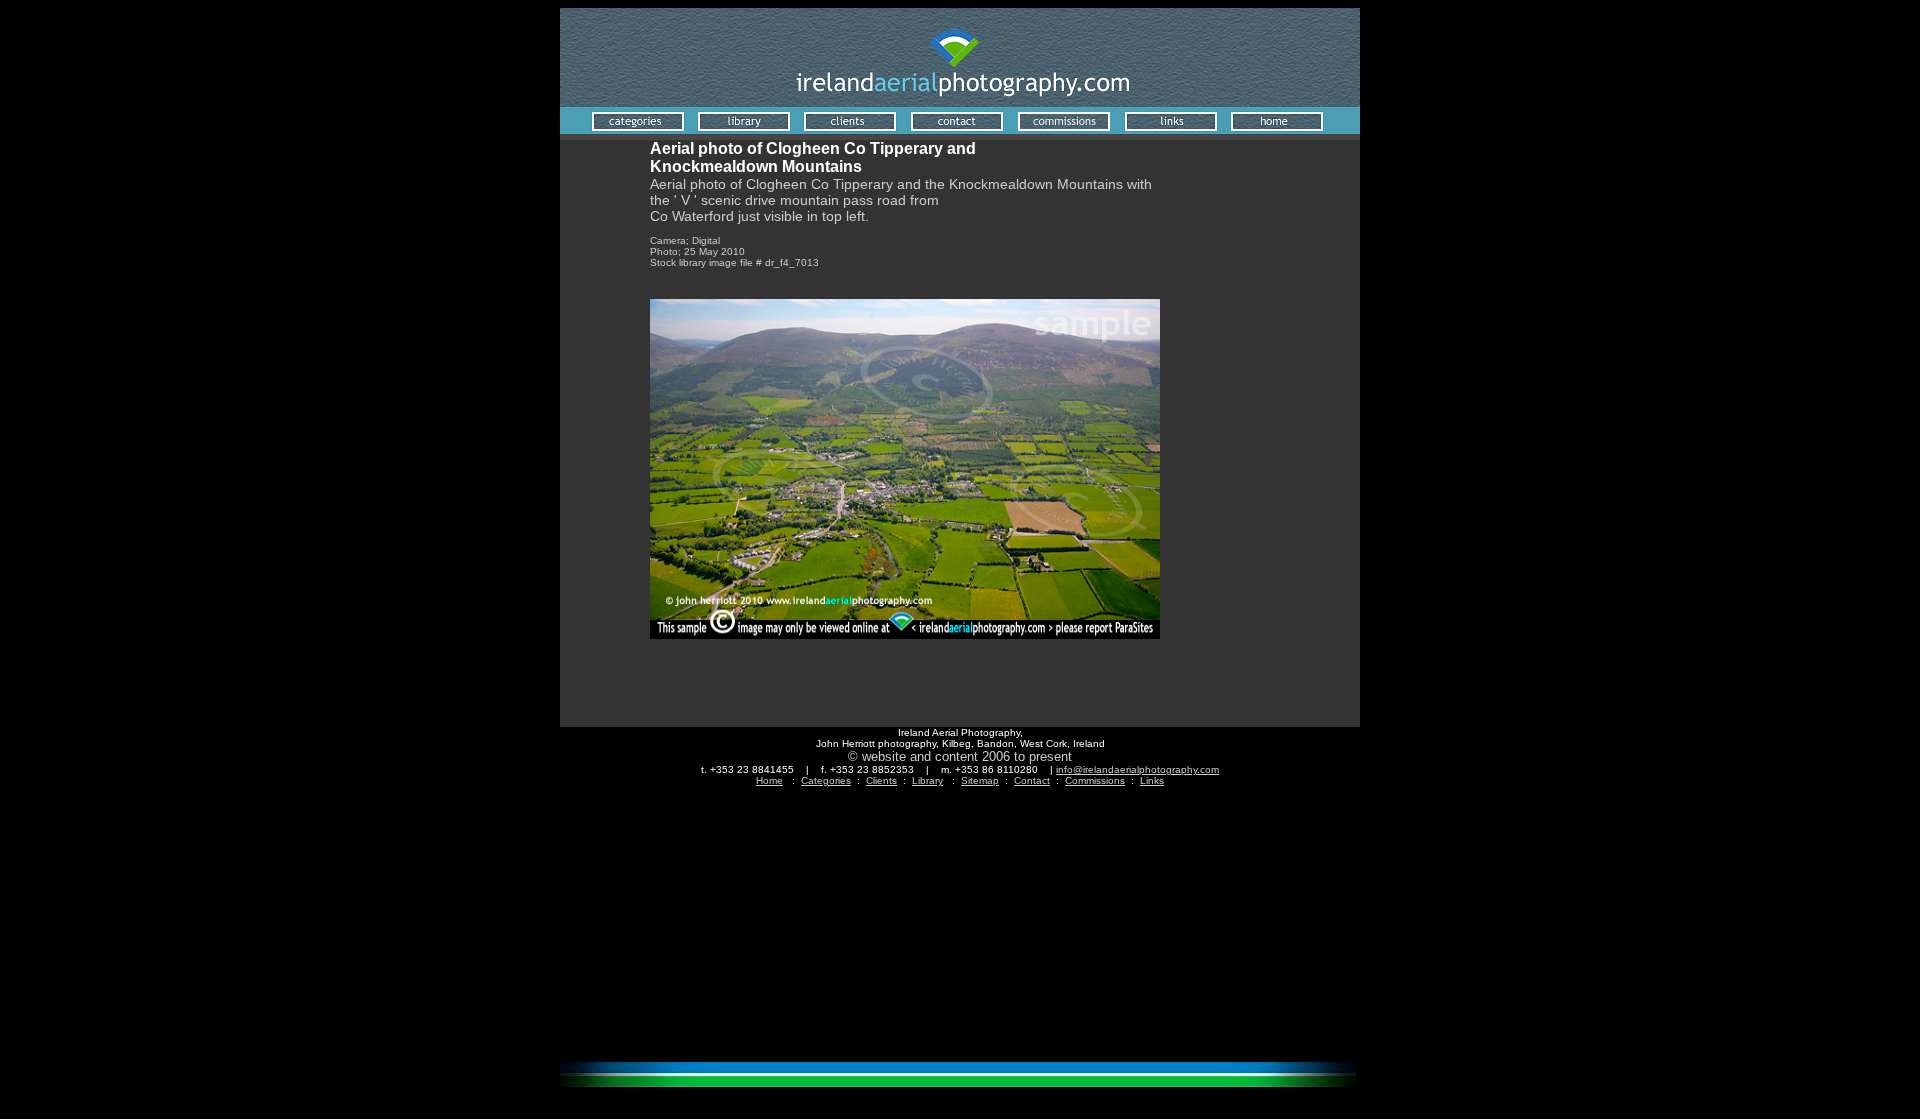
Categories (826, 780)
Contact (1032, 780)
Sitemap (980, 780)
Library (927, 780)
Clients (881, 780)
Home (769, 780)
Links (1152, 780)
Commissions (1095, 780)
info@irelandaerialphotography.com (1137, 769)
